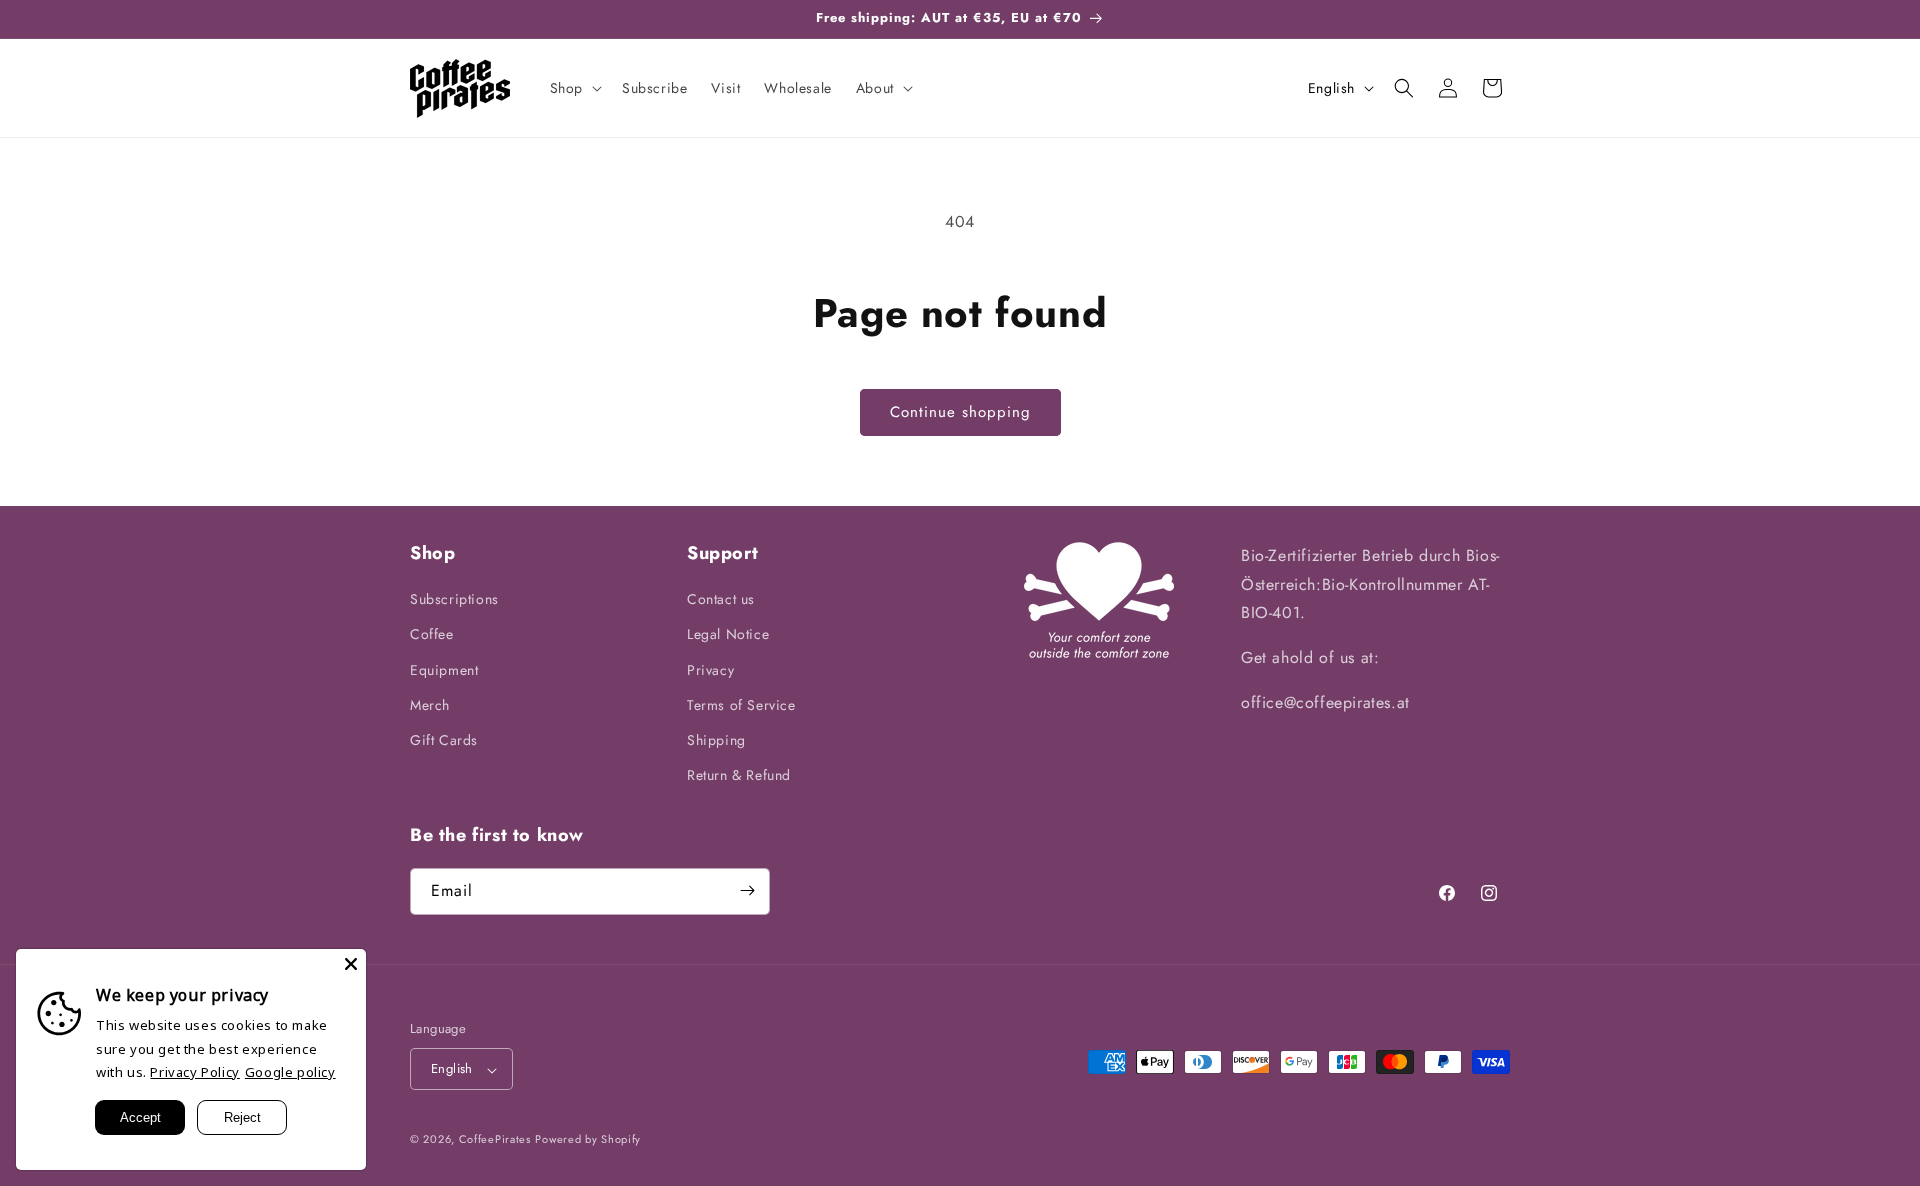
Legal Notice (728, 635)
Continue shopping (960, 412)
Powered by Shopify (588, 1140)
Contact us (721, 600)
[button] (574, 88)
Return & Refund (739, 776)
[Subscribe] (747, 890)
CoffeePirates (495, 1140)
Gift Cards (444, 740)
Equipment (444, 670)
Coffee (432, 635)
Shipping (716, 740)
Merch (430, 705)
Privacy (710, 670)
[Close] (351, 964)
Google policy (290, 1072)
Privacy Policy (194, 1072)
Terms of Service (741, 705)
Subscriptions (454, 600)
